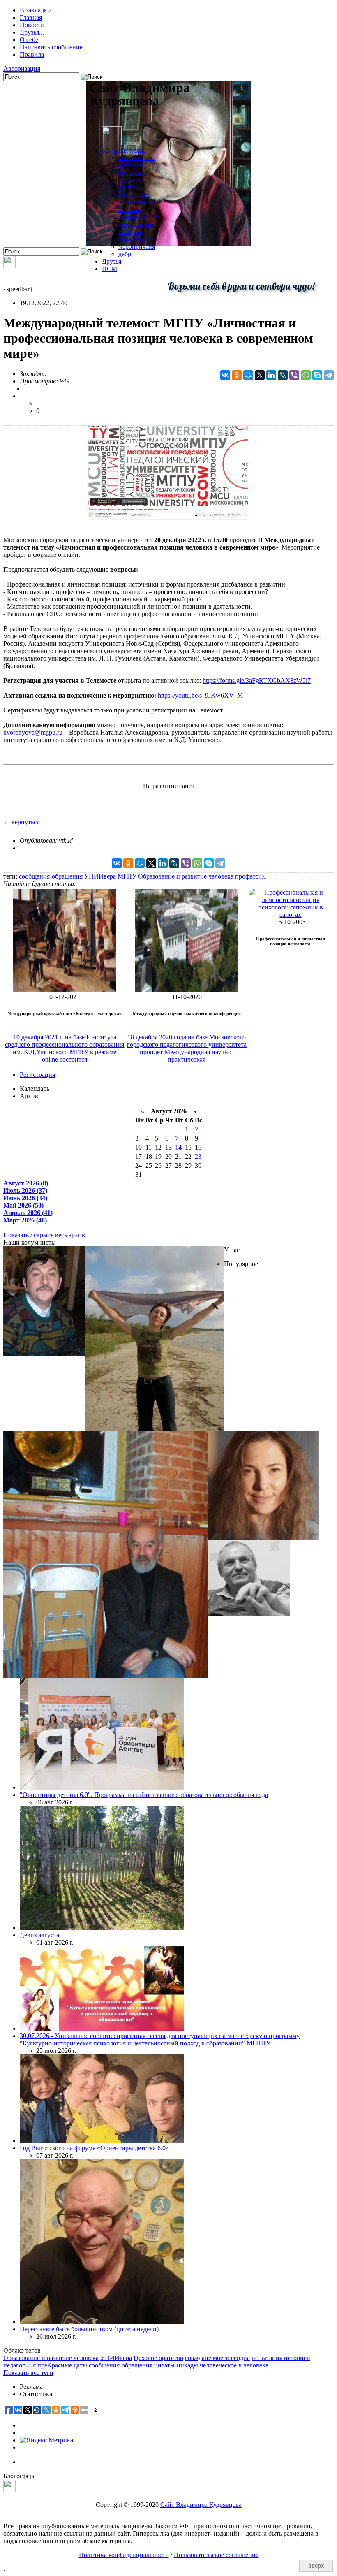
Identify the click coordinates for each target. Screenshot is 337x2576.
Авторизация (22, 68)
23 (198, 1156)
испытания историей (281, 2358)
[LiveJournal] (283, 375)
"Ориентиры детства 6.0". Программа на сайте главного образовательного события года (144, 1795)
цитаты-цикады (176, 2365)
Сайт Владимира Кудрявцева (201, 2505)
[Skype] (317, 375)
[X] (260, 375)
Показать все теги (28, 2373)
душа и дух (134, 195)
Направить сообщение (51, 47)
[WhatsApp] (306, 375)
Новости (32, 25)
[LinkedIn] (271, 375)
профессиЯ (251, 876)
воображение (137, 158)
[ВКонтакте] (225, 375)
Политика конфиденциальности (124, 2555)
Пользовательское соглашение (216, 2555)
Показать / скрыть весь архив (44, 1235)
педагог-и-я (20, 2365)
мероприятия (137, 247)
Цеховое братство (158, 2358)
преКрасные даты (62, 2365)
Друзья (112, 261)
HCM (110, 269)
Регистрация (37, 1075)
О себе (29, 40)
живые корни (137, 202)
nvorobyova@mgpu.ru (33, 732)
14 (178, 1147)
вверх (316, 2566)
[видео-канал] (9, 266)
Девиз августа (39, 1935)
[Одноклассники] (237, 375)
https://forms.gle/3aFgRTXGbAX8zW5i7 (257, 681)
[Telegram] (329, 375)
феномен (131, 165)
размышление (138, 217)
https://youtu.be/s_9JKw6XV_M (200, 695)
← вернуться (21, 822)
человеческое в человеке (234, 2365)
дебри (127, 254)
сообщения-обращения (51, 876)
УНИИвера (100, 876)
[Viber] (294, 375)
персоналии (135, 224)
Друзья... (32, 32)
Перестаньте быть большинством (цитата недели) (89, 2329)
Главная (31, 17)
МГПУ (127, 876)
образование (136, 239)
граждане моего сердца (217, 2358)
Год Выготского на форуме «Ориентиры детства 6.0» (94, 2148)
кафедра (130, 232)
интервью (132, 173)
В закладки (35, 10)
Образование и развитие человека (186, 876)
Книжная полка (124, 150)
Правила (32, 54)
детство (129, 187)
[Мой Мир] (248, 375)
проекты (130, 180)
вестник (130, 210)
